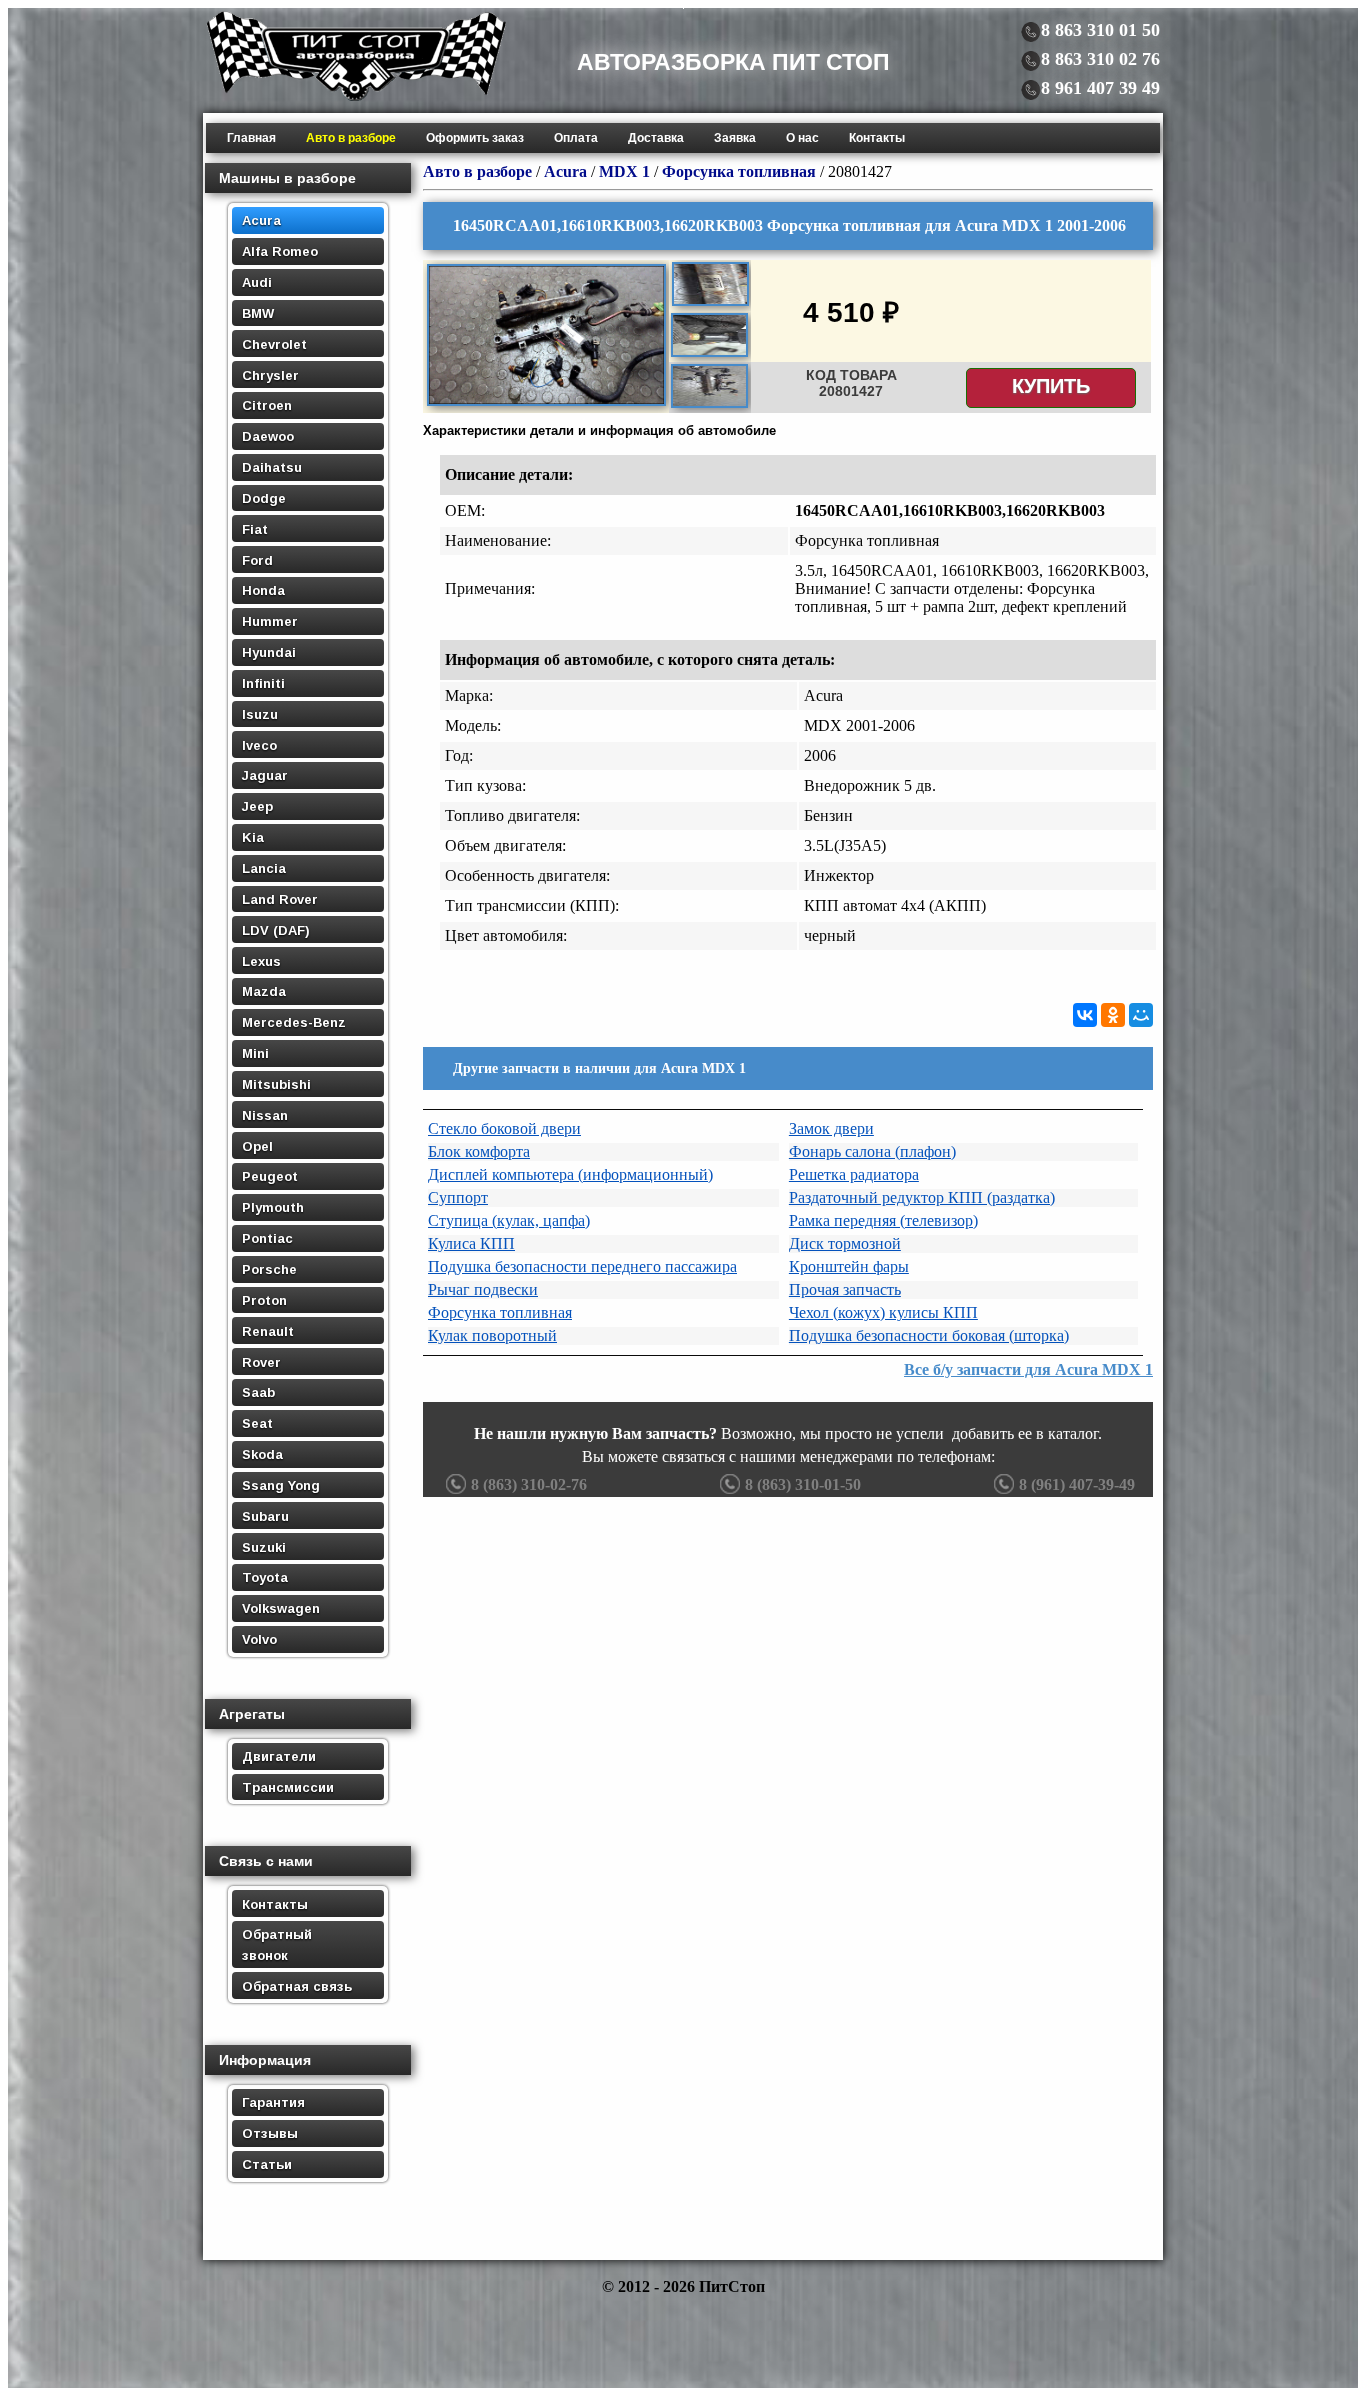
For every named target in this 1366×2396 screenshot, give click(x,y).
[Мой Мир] (1141, 1015)
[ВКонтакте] (1085, 1015)
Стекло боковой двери (504, 1128)
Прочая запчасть (845, 1289)
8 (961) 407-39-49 (1077, 1484)
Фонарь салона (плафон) (872, 1151)
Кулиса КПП (471, 1243)
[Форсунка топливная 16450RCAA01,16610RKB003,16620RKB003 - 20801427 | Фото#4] (709, 405)
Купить (1051, 386)
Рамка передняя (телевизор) (883, 1220)
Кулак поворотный (492, 1335)
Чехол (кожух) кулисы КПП (883, 1312)
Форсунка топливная (500, 1312)
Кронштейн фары (849, 1266)
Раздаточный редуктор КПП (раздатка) (922, 1197)
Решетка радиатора (854, 1174)
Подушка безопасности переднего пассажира (582, 1266)
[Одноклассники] (1113, 1015)
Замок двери (831, 1128)
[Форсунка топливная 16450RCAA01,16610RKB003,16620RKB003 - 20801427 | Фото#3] (709, 354)
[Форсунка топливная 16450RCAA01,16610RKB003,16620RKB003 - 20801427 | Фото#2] (710, 303)
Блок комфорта (479, 1151)
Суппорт (458, 1197)
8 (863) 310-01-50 (803, 1484)
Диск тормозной (845, 1243)
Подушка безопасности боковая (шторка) (929, 1335)
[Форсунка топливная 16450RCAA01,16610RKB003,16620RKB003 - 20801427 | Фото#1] (546, 403)
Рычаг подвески (483, 1289)
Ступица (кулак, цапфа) (509, 1220)
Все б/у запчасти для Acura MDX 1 (1028, 1369)
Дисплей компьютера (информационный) (570, 1174)
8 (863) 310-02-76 (529, 1484)
